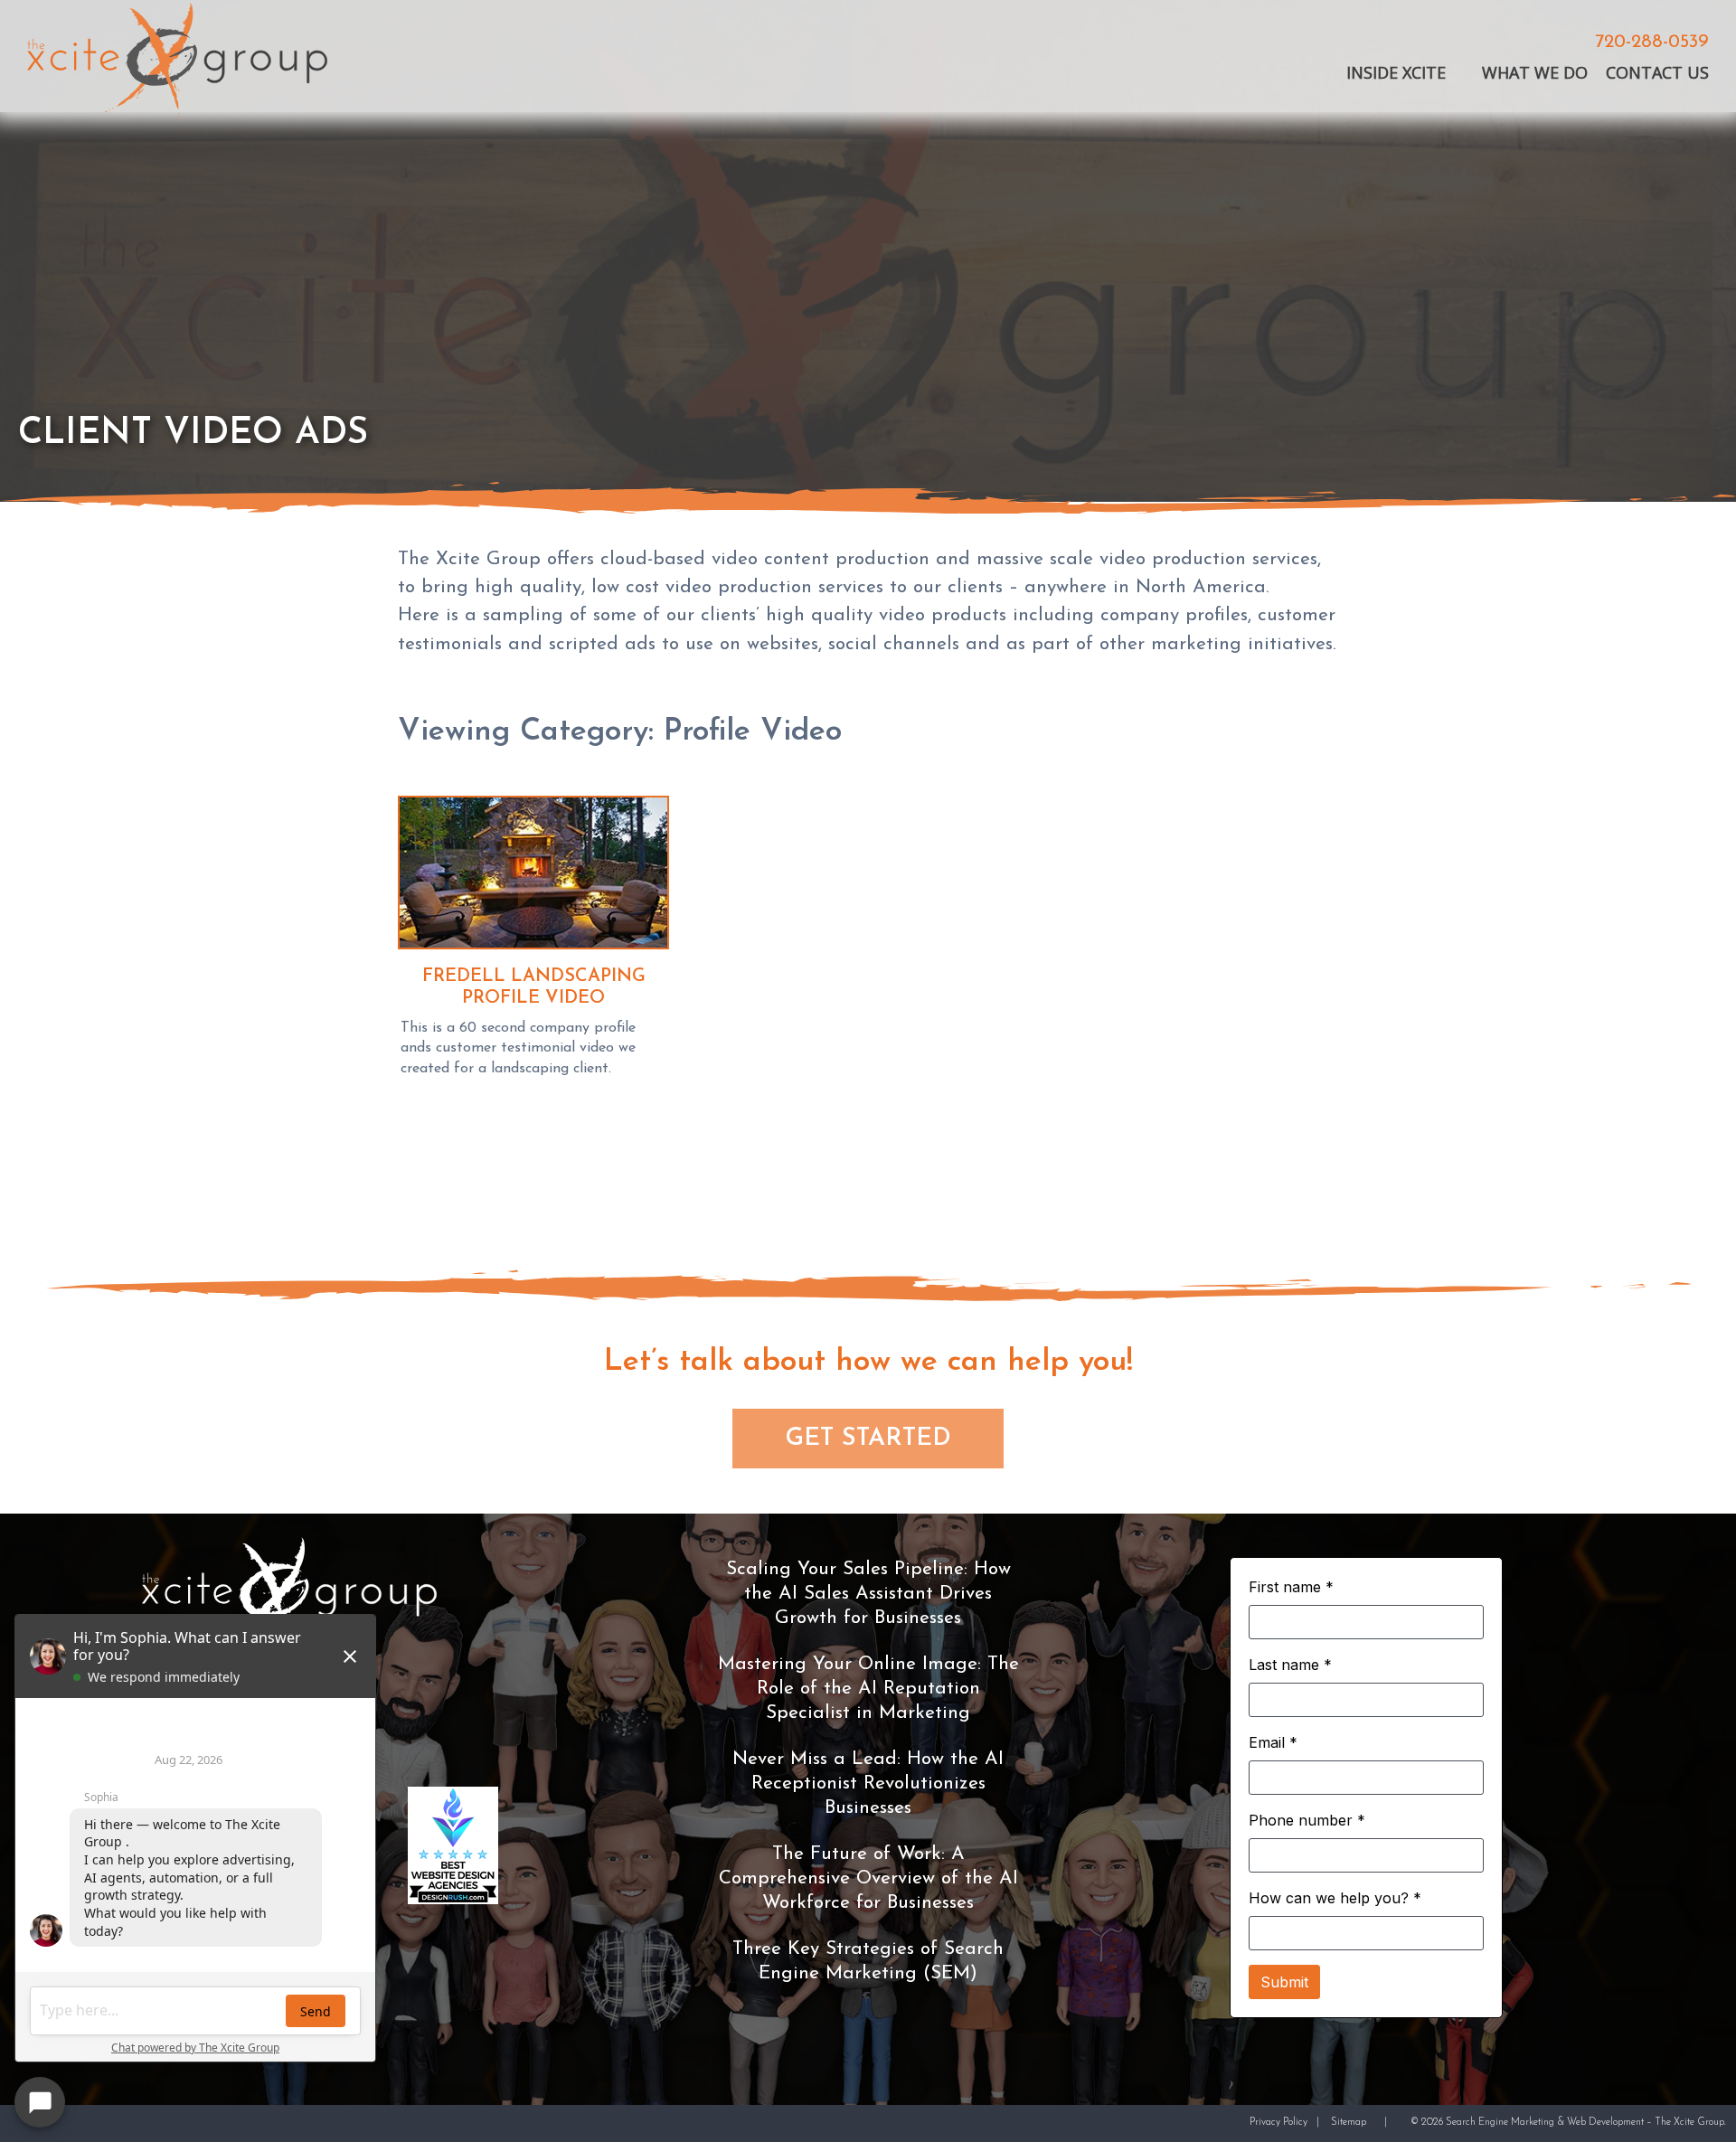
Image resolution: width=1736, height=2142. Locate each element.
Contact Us (1657, 73)
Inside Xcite (1396, 73)
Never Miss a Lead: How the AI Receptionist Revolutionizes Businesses (868, 1783)
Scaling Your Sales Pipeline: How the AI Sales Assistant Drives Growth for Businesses (868, 1594)
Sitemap (1349, 2123)
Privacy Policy (1278, 2123)
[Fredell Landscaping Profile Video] (533, 876)
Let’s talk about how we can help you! (868, 1362)
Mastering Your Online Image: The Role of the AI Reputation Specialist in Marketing (868, 1689)
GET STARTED (868, 1439)
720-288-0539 (1652, 43)
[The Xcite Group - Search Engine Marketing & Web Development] (177, 65)
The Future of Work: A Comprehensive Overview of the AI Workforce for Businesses (868, 1878)
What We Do (1535, 73)
